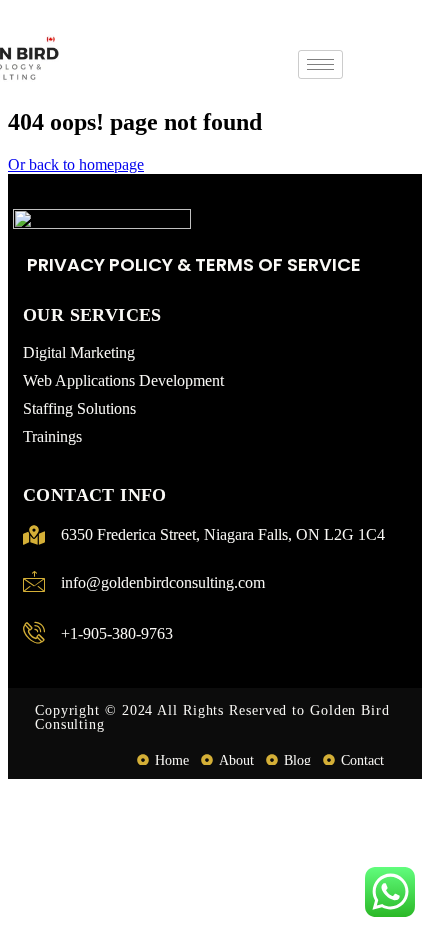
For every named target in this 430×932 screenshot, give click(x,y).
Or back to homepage (76, 164)
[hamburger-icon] (320, 64)
